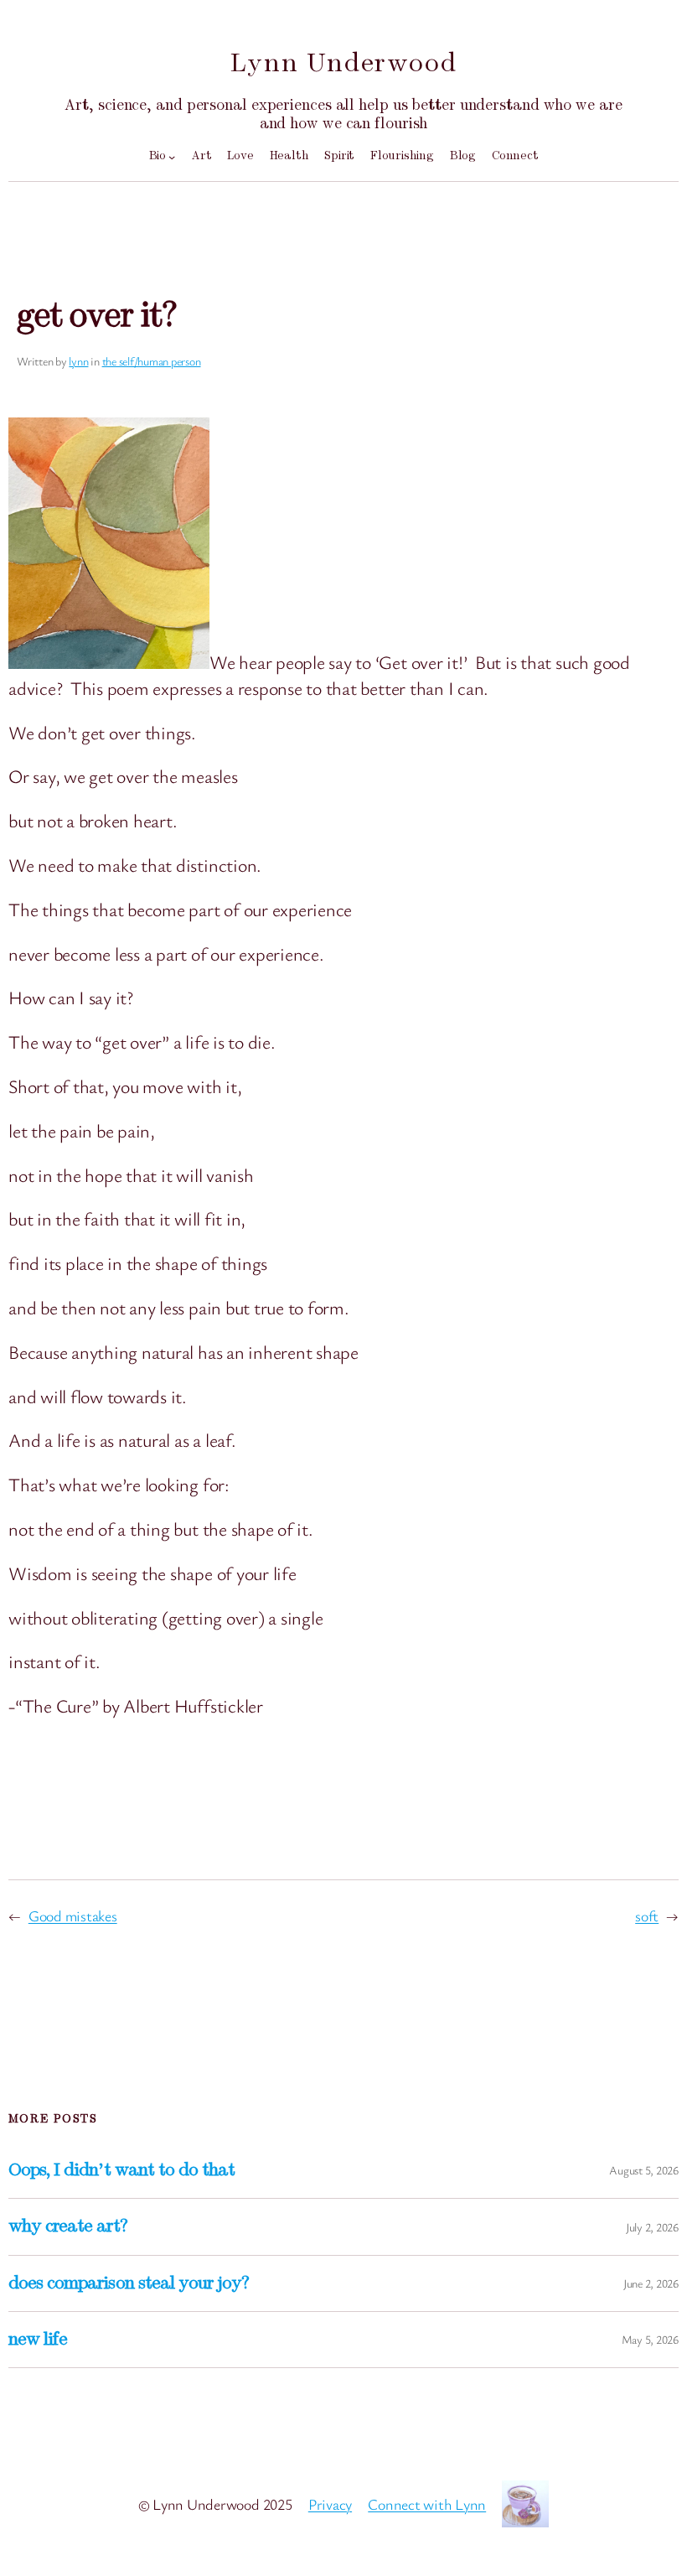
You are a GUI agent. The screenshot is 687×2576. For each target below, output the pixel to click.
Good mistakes (73, 1915)
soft (647, 1915)
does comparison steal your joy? (129, 2283)
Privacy (330, 2504)
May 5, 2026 (650, 2339)
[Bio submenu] (172, 157)
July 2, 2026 (652, 2227)
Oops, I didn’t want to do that (121, 2170)
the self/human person (152, 361)
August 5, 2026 (644, 2170)
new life (38, 2340)
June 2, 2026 (651, 2283)
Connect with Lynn (427, 2504)
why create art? (68, 2226)
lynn (78, 361)
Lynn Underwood (343, 63)
